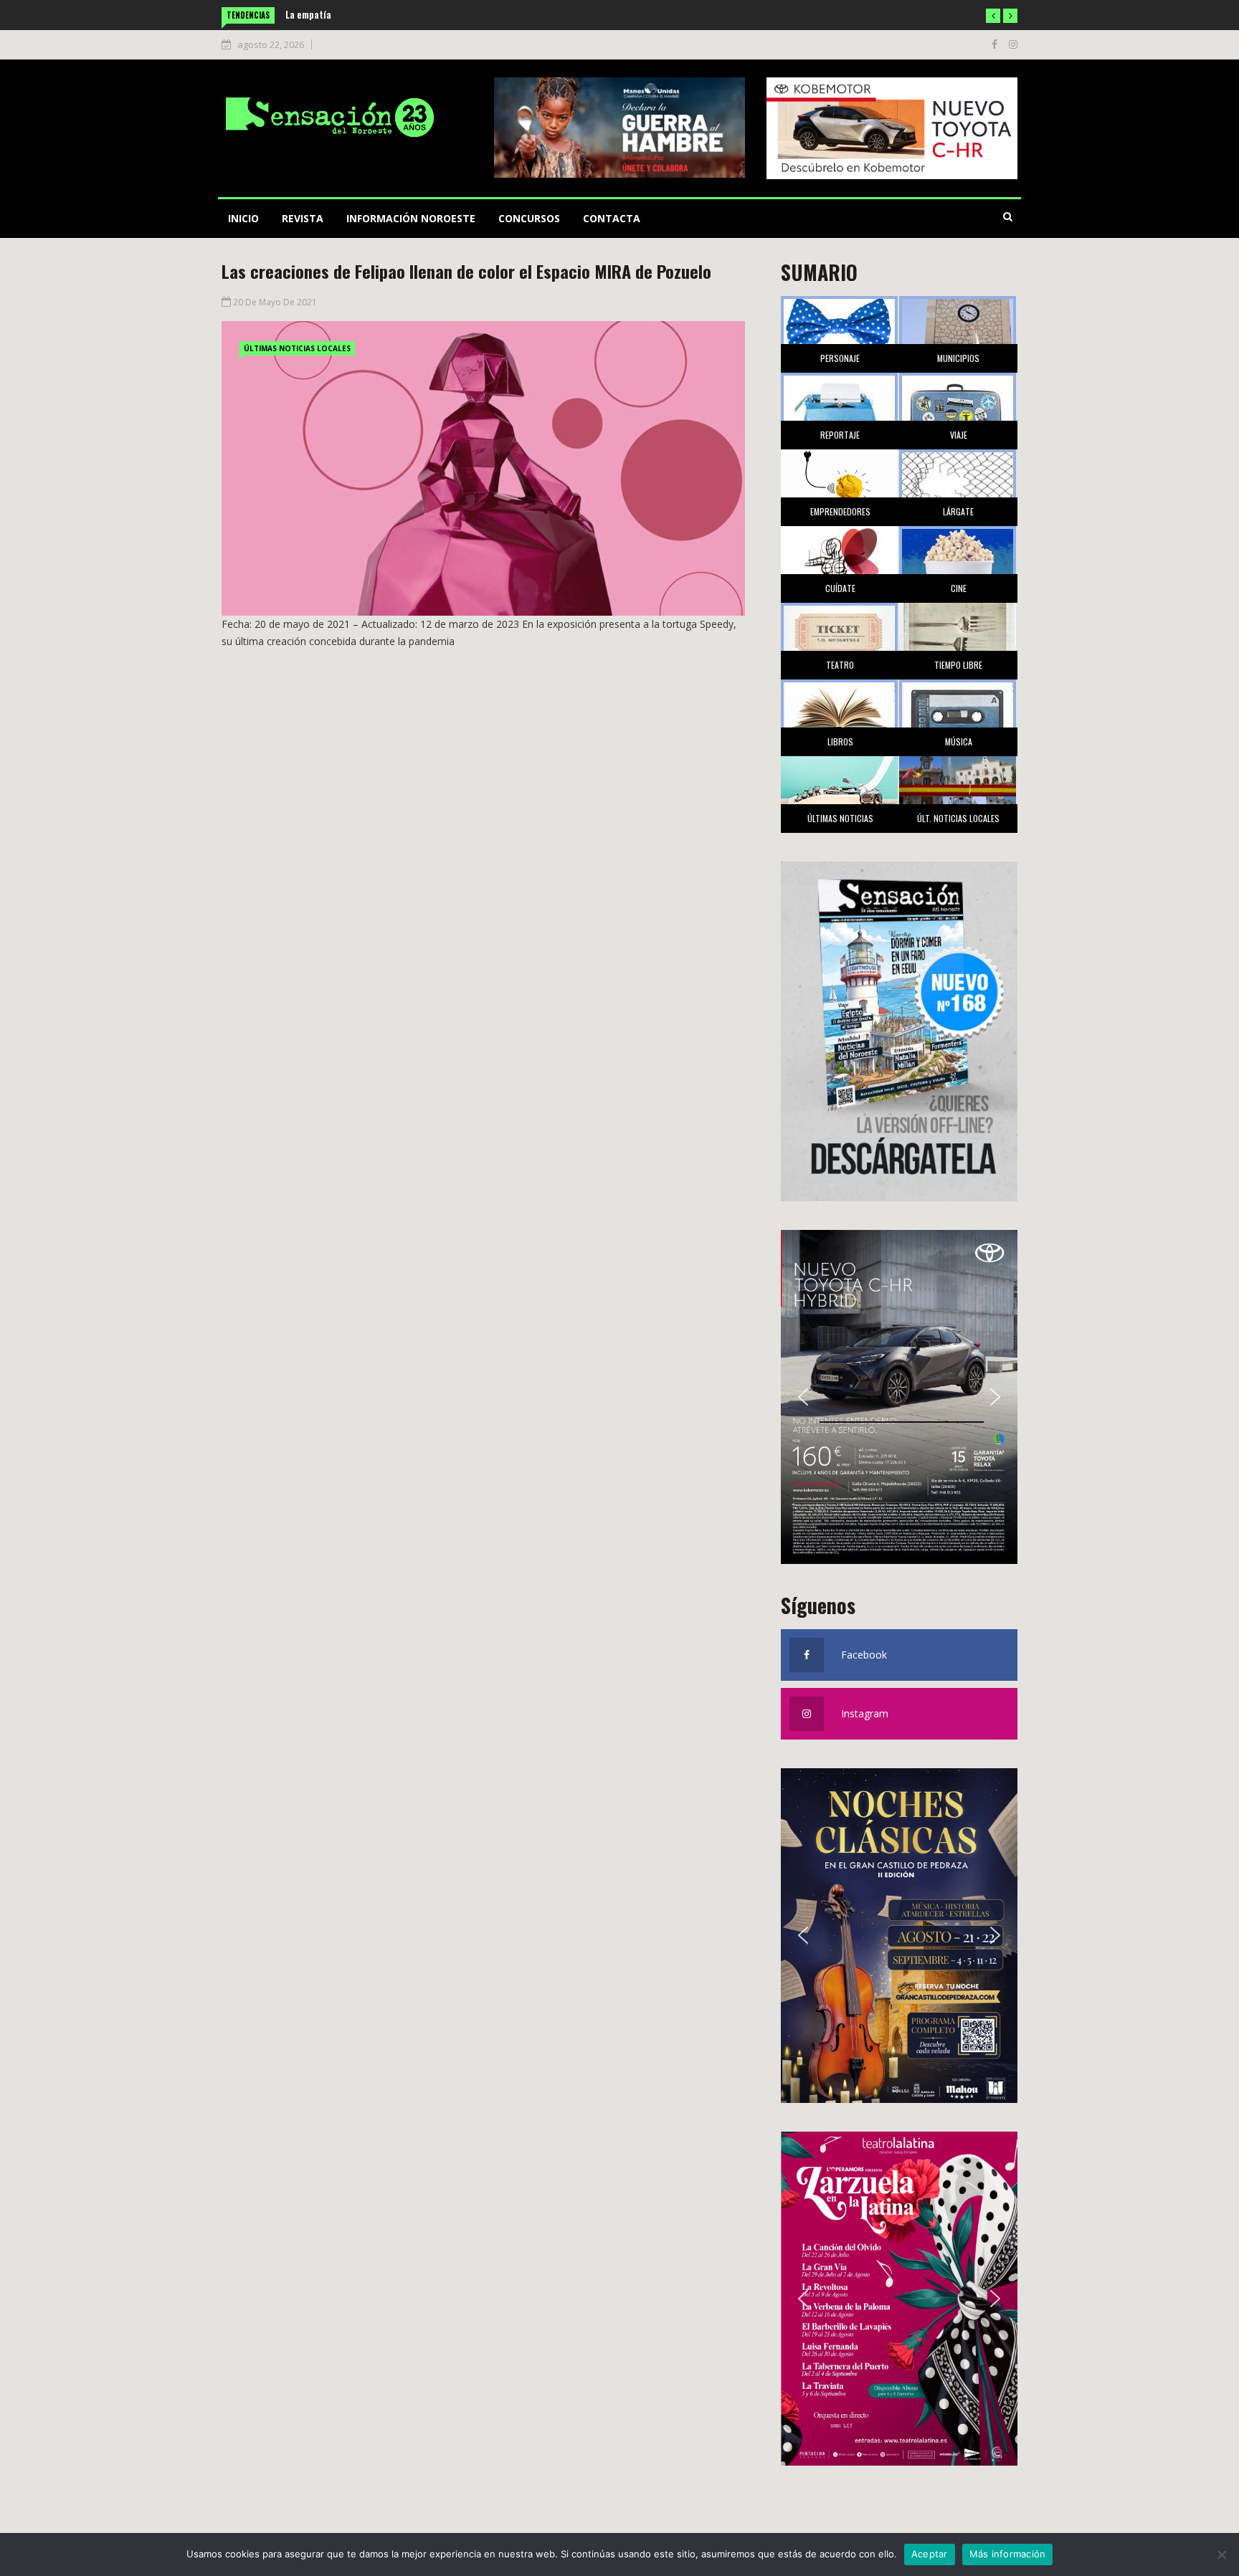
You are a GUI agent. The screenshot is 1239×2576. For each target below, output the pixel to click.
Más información (1008, 2554)
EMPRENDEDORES (840, 511)
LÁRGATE (958, 511)
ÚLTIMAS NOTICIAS (840, 818)
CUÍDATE (840, 588)
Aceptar (930, 2554)
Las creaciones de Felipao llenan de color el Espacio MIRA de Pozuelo (466, 271)
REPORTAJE (840, 435)
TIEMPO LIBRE (958, 665)
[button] (993, 16)
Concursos (529, 218)
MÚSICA (959, 741)
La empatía (308, 14)
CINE (959, 588)
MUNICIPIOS (958, 358)
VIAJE (959, 435)
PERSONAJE (840, 358)
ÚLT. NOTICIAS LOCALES (958, 818)
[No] (1221, 2554)
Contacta (612, 218)
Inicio (243, 218)
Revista (303, 218)
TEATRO (840, 665)
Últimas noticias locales (297, 348)
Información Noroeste (411, 218)
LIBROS (840, 741)
